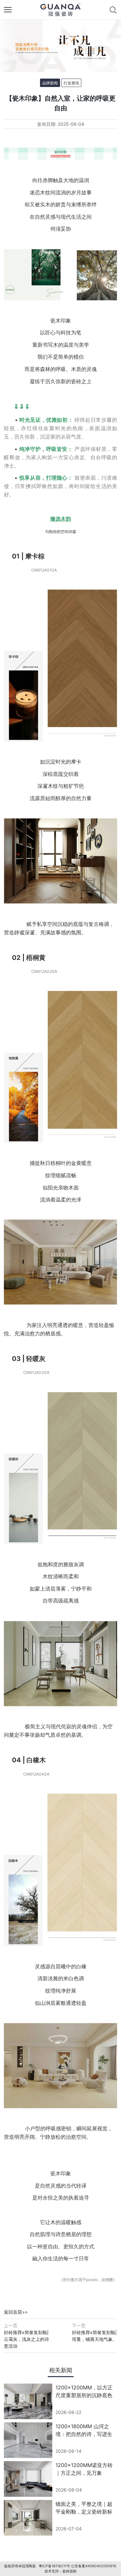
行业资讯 (71, 83)
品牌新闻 (50, 83)
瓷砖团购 (69, 2571)
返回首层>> (16, 2312)
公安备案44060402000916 (94, 2566)
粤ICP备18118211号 (54, 2566)
